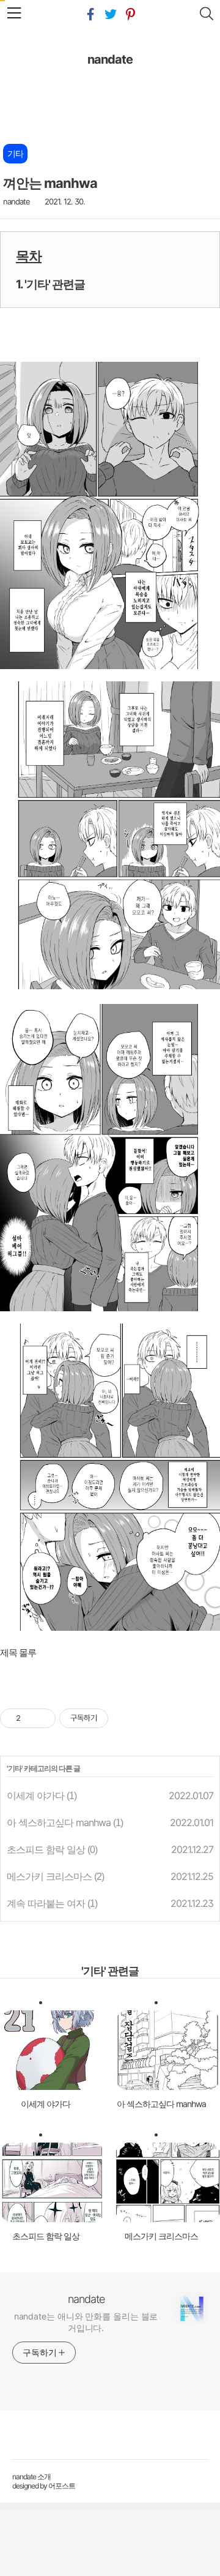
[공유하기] (32, 1718)
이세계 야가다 (35, 1795)
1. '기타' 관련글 (50, 284)
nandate (110, 59)
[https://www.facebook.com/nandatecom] (90, 15)
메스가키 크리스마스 (49, 1876)
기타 (15, 1768)
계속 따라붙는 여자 (46, 1903)
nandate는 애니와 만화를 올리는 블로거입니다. (86, 2322)
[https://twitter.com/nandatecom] (110, 15)
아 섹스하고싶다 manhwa (59, 1822)
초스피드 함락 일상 (46, 1849)
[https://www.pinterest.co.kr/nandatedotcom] (130, 15)
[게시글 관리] (47, 1718)
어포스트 (62, 2486)
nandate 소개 (31, 2477)
